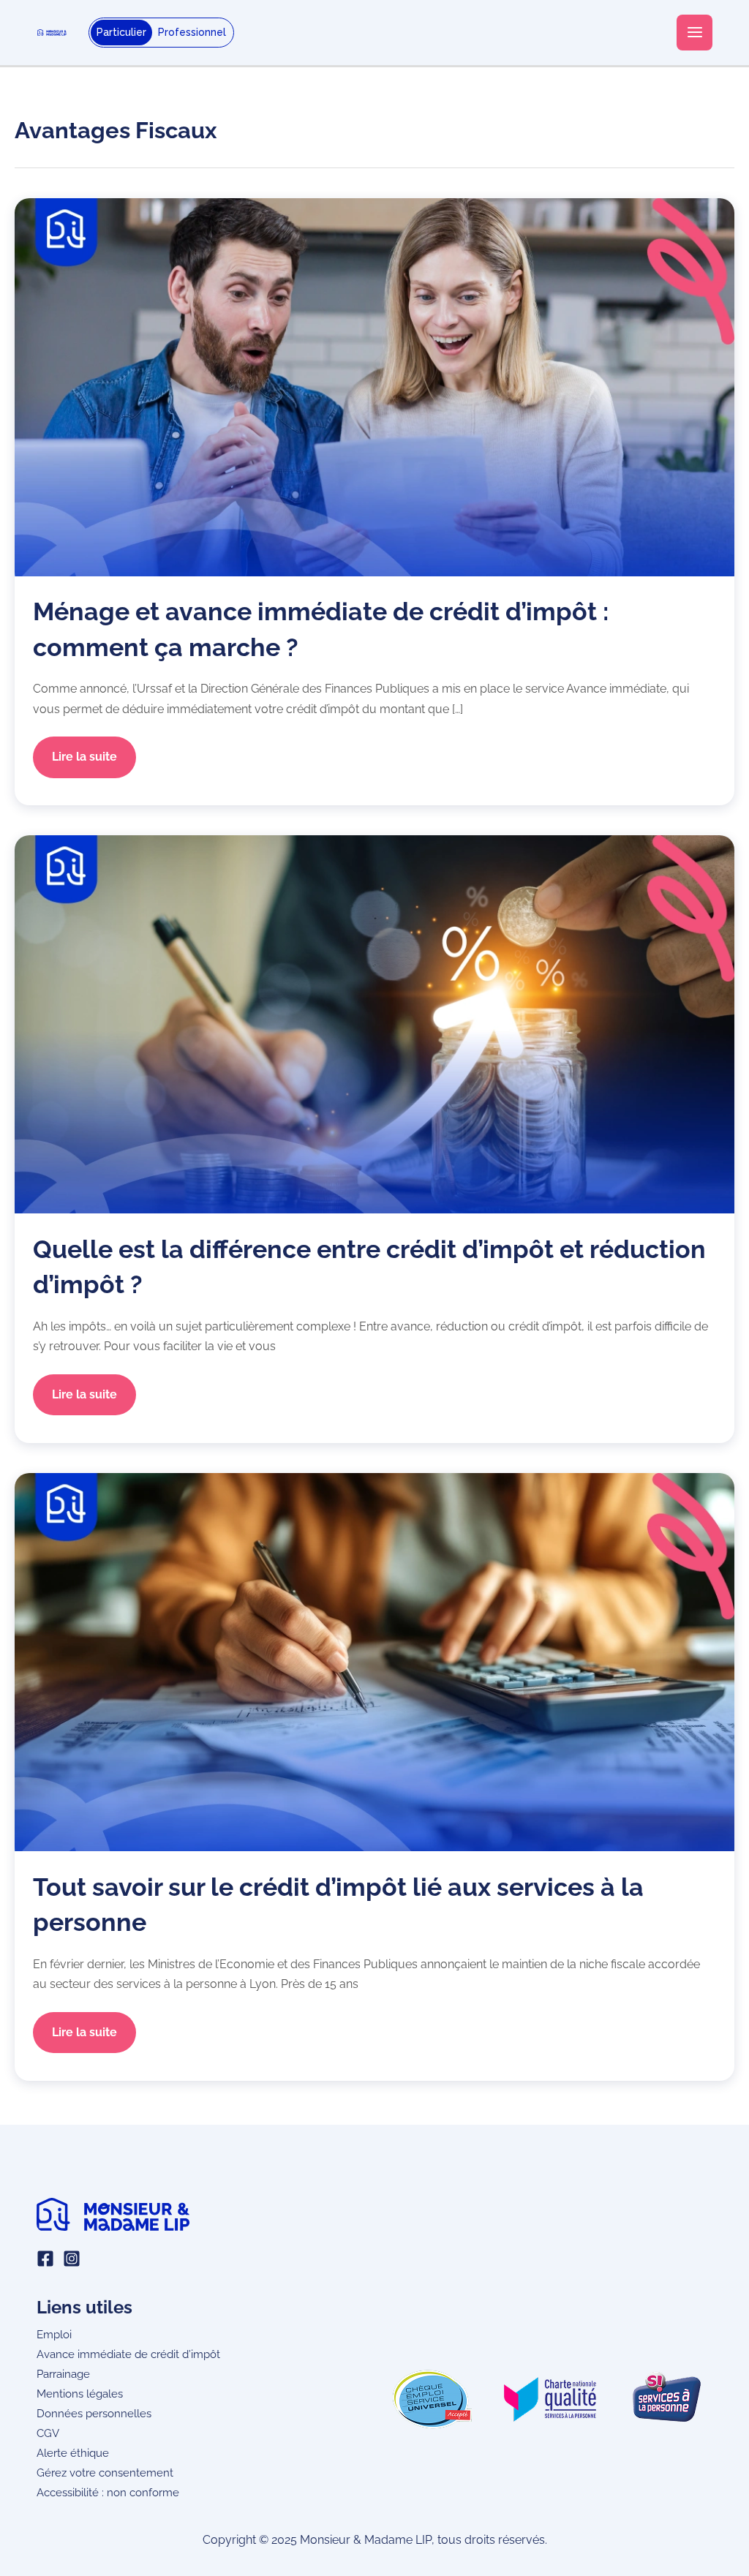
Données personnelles (94, 2413)
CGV (48, 2433)
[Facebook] (45, 2259)
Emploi (54, 2334)
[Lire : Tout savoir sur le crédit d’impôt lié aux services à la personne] (374, 1661)
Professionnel (192, 32)
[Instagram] (72, 2259)
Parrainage (63, 2374)
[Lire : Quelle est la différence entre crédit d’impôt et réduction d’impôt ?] (374, 1024)
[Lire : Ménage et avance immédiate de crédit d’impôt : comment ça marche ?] (374, 386)
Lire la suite (84, 763)
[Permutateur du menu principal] (695, 33)
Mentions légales (80, 2394)
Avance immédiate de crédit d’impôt (128, 2354)
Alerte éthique (73, 2453)
